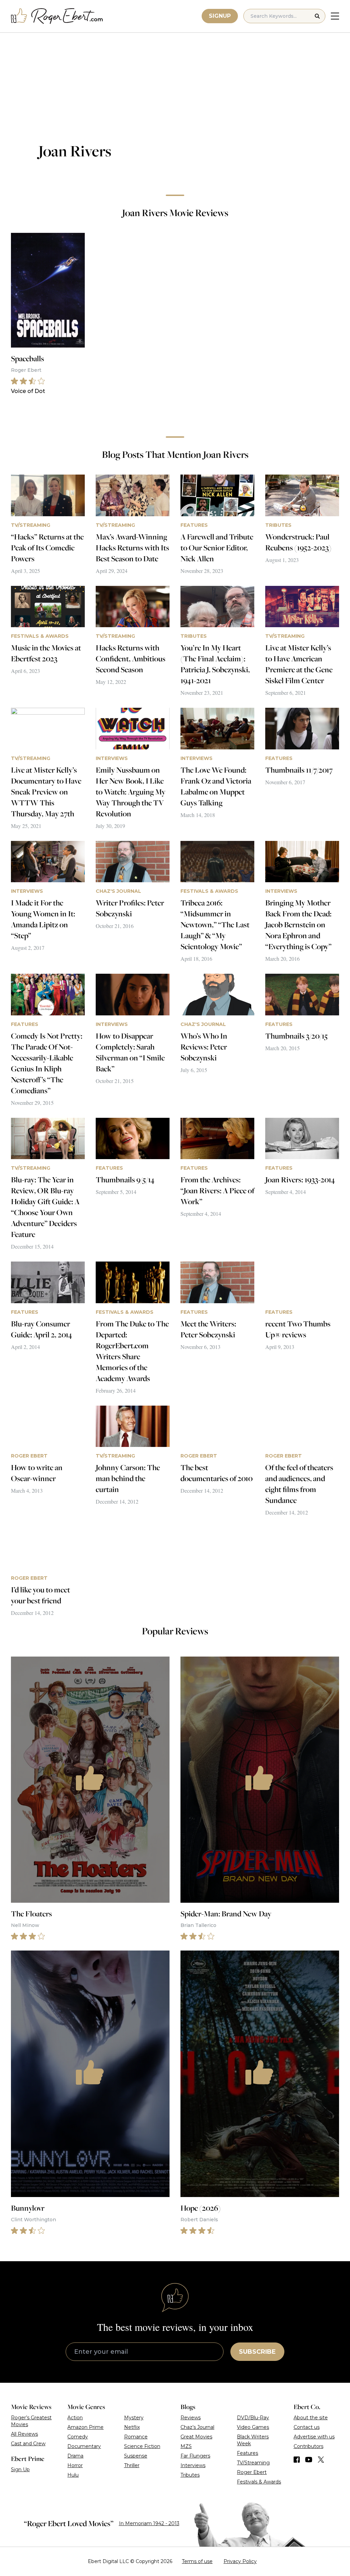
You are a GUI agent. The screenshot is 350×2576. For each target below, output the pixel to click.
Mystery (134, 2418)
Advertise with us (314, 2437)
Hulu (73, 2475)
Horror (75, 2465)
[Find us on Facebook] (297, 2460)
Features (247, 2453)
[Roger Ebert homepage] (57, 16)
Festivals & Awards (259, 2482)
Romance (136, 2437)
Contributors (308, 2446)
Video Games (253, 2427)
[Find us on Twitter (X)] (321, 2460)
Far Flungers (195, 2456)
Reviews (191, 2418)
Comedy (78, 2437)
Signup (220, 16)
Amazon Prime (85, 2427)
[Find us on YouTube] (309, 2460)
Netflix (132, 2427)
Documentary (84, 2446)
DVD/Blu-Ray (253, 2418)
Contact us (307, 2427)
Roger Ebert (252, 2472)
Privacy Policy (240, 2561)
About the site (311, 2418)
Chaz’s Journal (197, 2427)
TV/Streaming (253, 2463)
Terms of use (197, 2561)
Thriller (132, 2465)
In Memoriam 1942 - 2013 (149, 2523)
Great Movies (196, 2437)
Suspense (136, 2456)
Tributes (190, 2475)
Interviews (193, 2465)
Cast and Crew (28, 2444)
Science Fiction (142, 2446)
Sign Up (20, 2469)
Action (75, 2418)
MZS (186, 2446)
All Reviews (24, 2434)
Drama (75, 2456)
